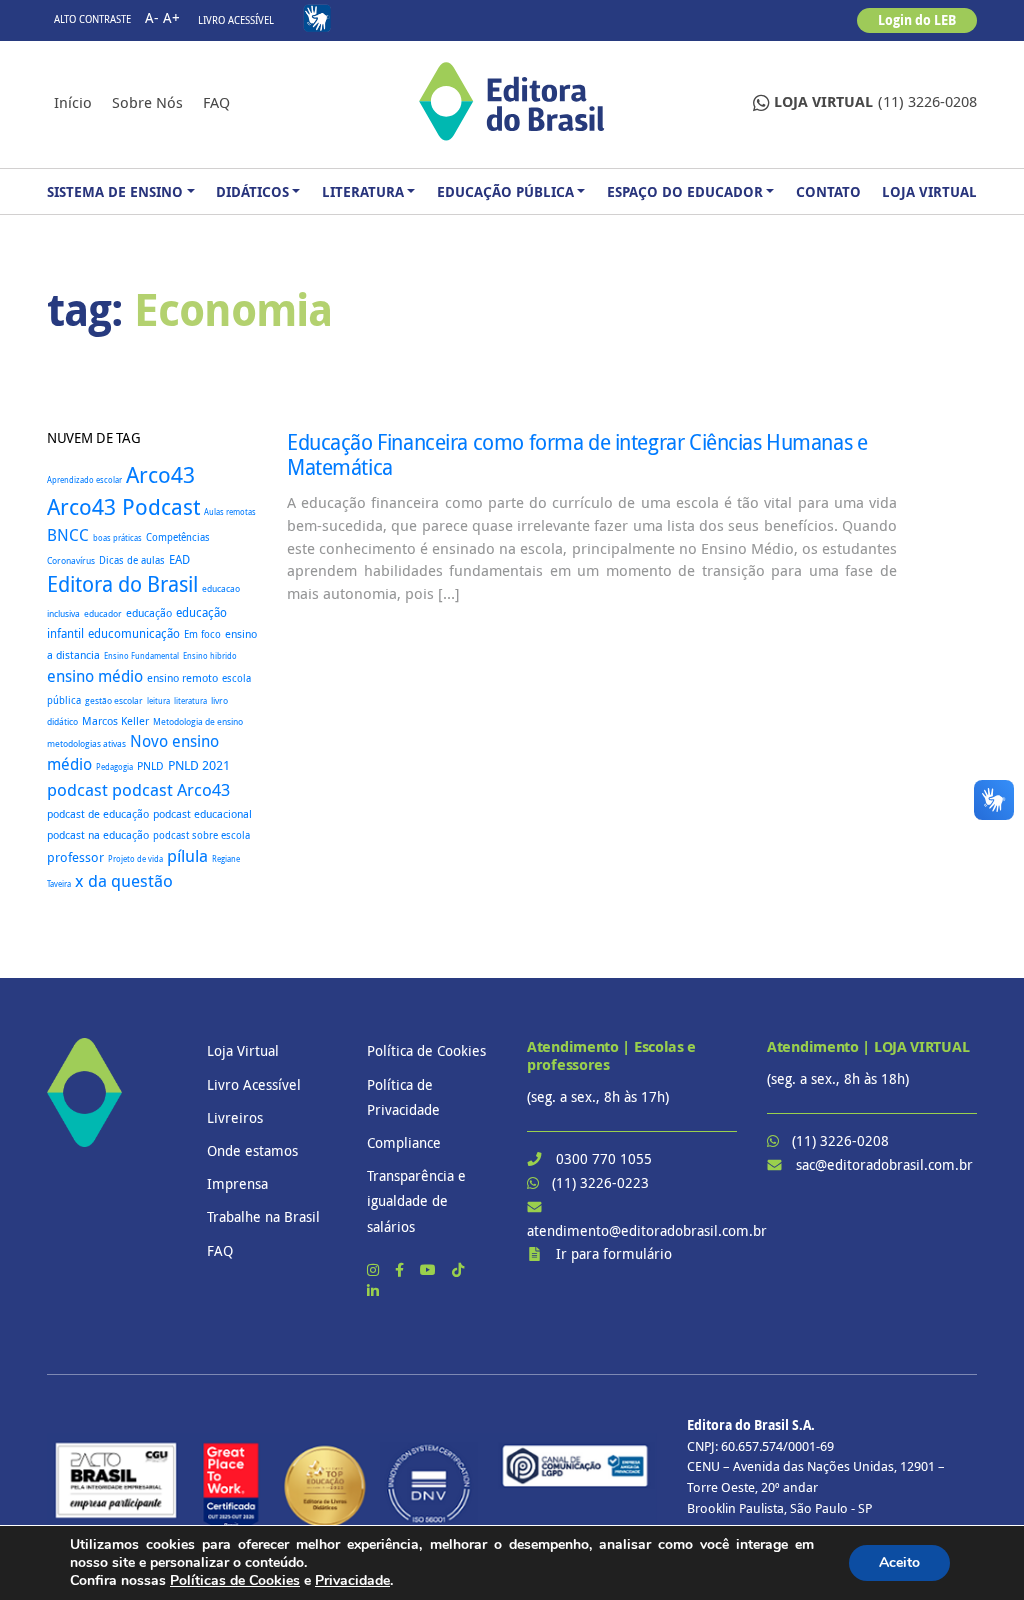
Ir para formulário (614, 1253)
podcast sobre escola (201, 835)
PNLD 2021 (199, 765)
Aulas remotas (230, 512)
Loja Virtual (929, 191)
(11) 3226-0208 (875, 101)
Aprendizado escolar (84, 480)
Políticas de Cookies (235, 1580)
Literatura (363, 191)
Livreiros (235, 1117)
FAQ (216, 102)
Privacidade (352, 1580)
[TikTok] (458, 1269)
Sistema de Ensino (115, 191)
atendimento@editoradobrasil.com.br (647, 1230)
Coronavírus (71, 560)
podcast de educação (98, 814)
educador (103, 614)
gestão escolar (114, 700)
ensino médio (95, 676)
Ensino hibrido (210, 655)
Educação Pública (505, 191)
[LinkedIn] (373, 1290)
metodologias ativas (86, 744)
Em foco (202, 634)
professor (75, 857)
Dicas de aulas (132, 560)
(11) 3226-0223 (600, 1182)
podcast (77, 789)
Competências (178, 537)
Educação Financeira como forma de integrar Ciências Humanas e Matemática (577, 454)
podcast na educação (98, 835)
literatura (190, 700)
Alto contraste (92, 19)
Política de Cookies (426, 1050)
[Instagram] (375, 1269)
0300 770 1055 (604, 1158)
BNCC (68, 535)
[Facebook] (401, 1269)
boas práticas (117, 537)
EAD (179, 559)
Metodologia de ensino (198, 721)
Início (73, 102)
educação (149, 612)
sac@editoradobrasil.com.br (884, 1164)
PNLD (150, 765)
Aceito (899, 1562)
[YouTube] (430, 1269)
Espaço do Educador (685, 191)
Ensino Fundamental (141, 655)
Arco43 (160, 474)
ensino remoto (182, 677)
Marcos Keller (115, 721)
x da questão (124, 881)
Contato (828, 191)
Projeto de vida (135, 859)
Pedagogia (114, 766)
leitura (158, 701)
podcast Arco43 (171, 789)
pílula (187, 856)
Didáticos (252, 191)
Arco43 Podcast (123, 506)
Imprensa (237, 1183)
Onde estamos (252, 1150)
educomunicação (134, 633)
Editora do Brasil (122, 584)
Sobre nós (147, 102)
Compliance (404, 1142)
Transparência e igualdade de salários (416, 1200)
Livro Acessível (236, 20)
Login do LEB (917, 20)
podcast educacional (202, 813)
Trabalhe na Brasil (263, 1216)
